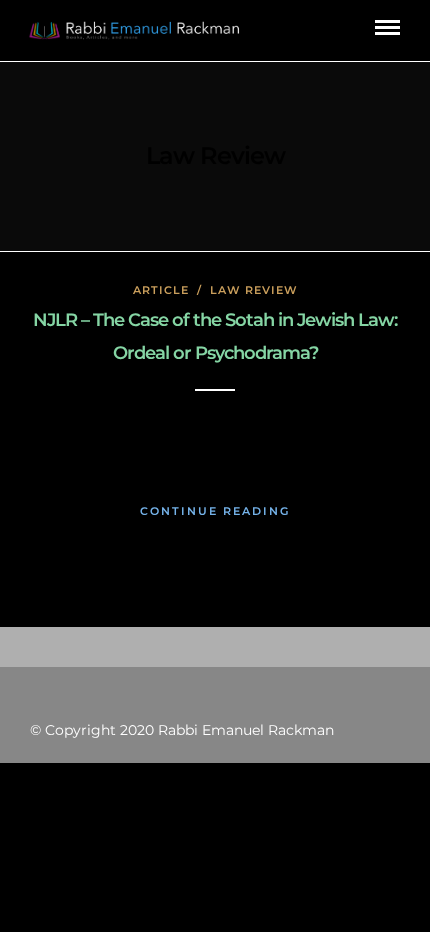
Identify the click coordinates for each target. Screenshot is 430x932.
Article (161, 290)
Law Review (254, 290)
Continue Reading (215, 511)
